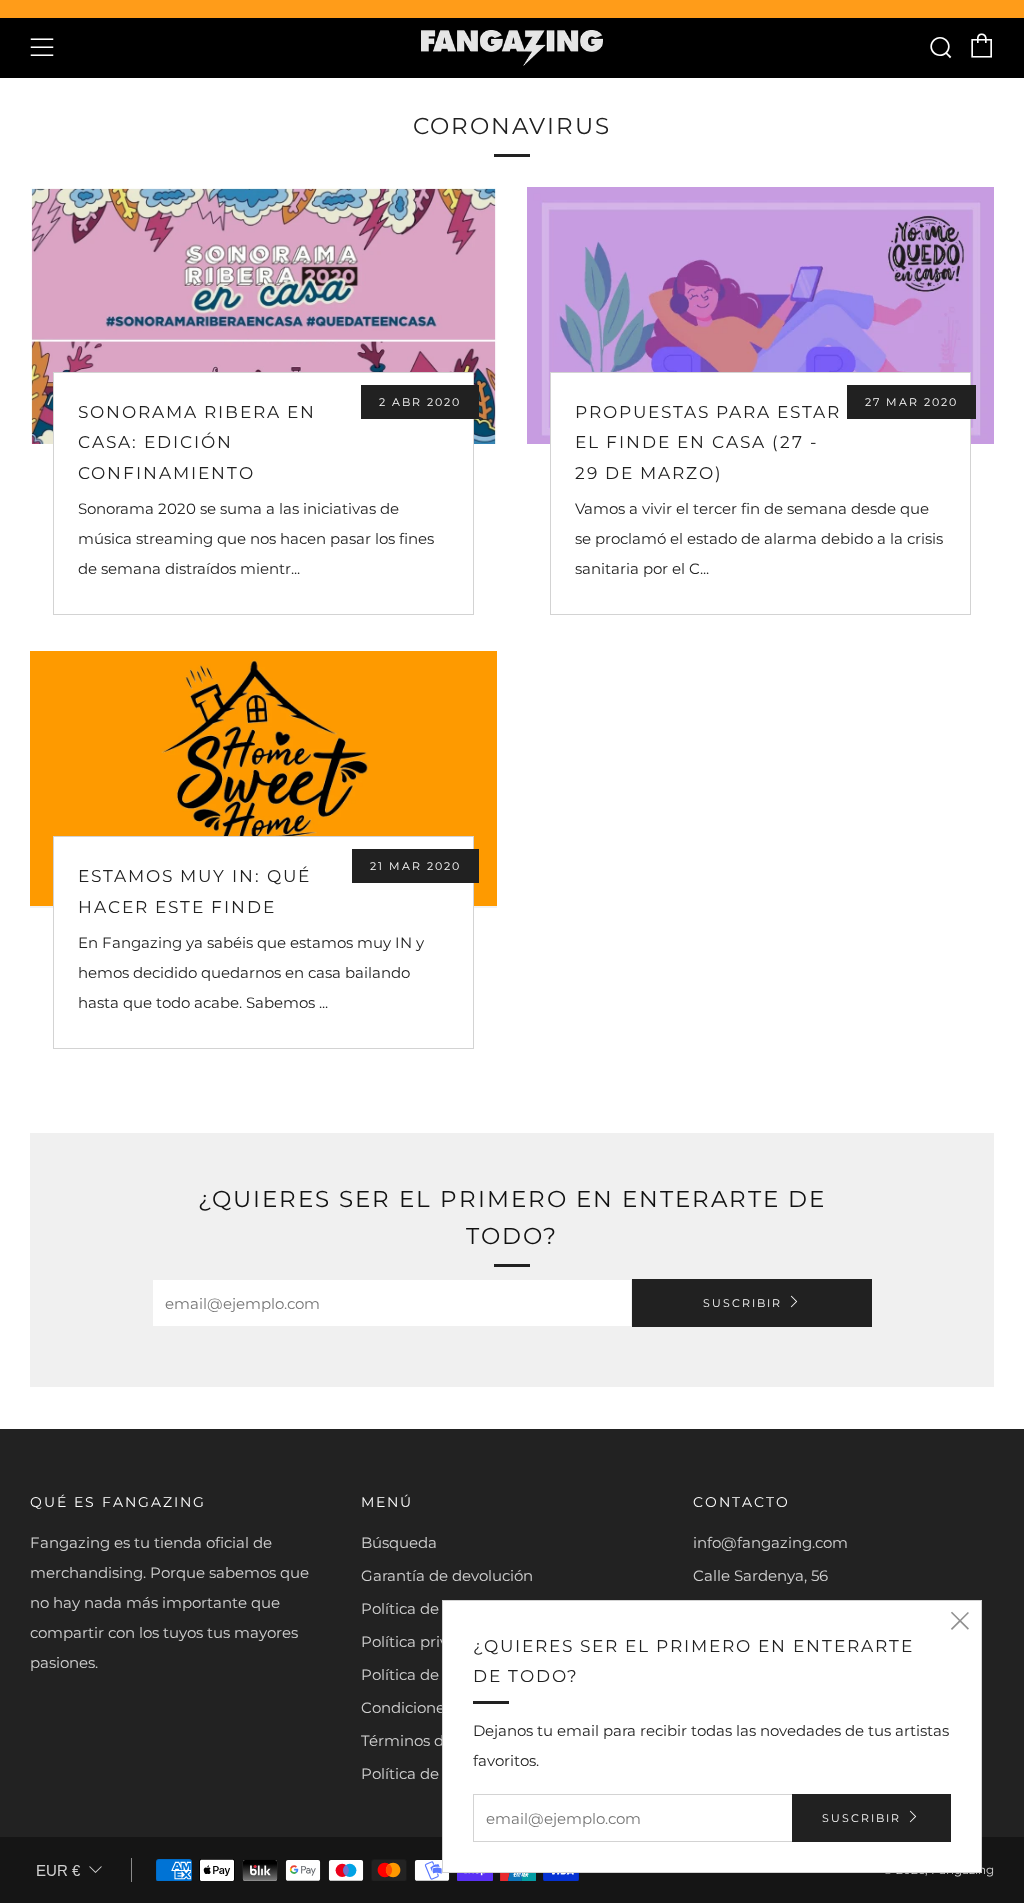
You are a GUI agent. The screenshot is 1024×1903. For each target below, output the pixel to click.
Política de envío (422, 1608)
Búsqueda (399, 1542)
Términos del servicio (438, 1740)
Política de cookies (429, 1674)
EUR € (58, 1870)
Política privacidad (429, 1641)
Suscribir (742, 1303)
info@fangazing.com (770, 1542)
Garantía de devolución (447, 1575)
